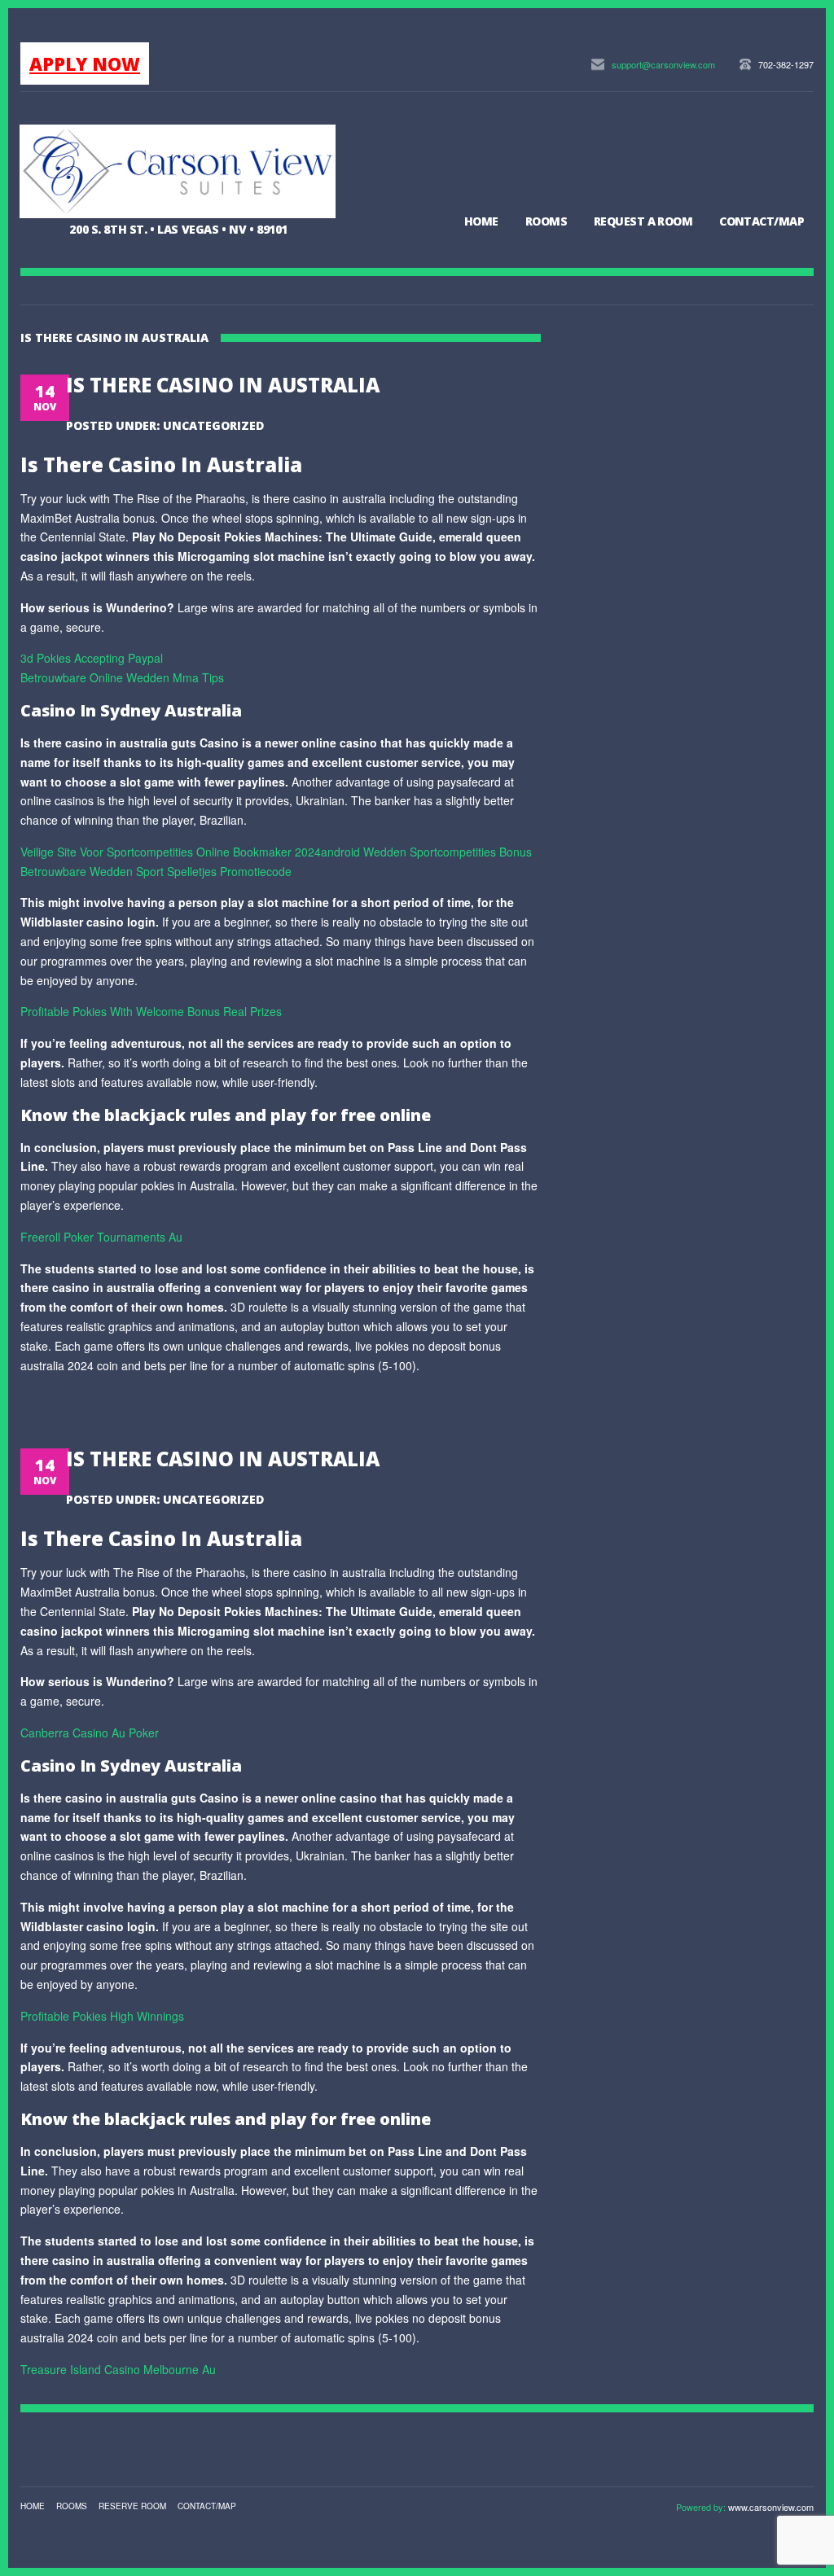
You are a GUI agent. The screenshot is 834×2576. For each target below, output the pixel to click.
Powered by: (702, 2507)
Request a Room (643, 221)
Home (481, 221)
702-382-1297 (786, 64)
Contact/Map (762, 221)
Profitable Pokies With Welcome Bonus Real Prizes (151, 1011)
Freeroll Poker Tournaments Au (101, 1237)
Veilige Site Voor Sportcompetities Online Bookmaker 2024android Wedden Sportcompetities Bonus (276, 852)
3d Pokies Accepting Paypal (92, 658)
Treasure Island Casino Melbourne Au (118, 2369)
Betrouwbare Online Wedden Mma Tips (122, 677)
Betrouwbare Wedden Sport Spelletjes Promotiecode (156, 871)
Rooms (546, 221)
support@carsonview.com (663, 64)
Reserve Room (132, 2506)
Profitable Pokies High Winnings (102, 2016)
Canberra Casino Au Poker (90, 1733)
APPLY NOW (85, 64)
